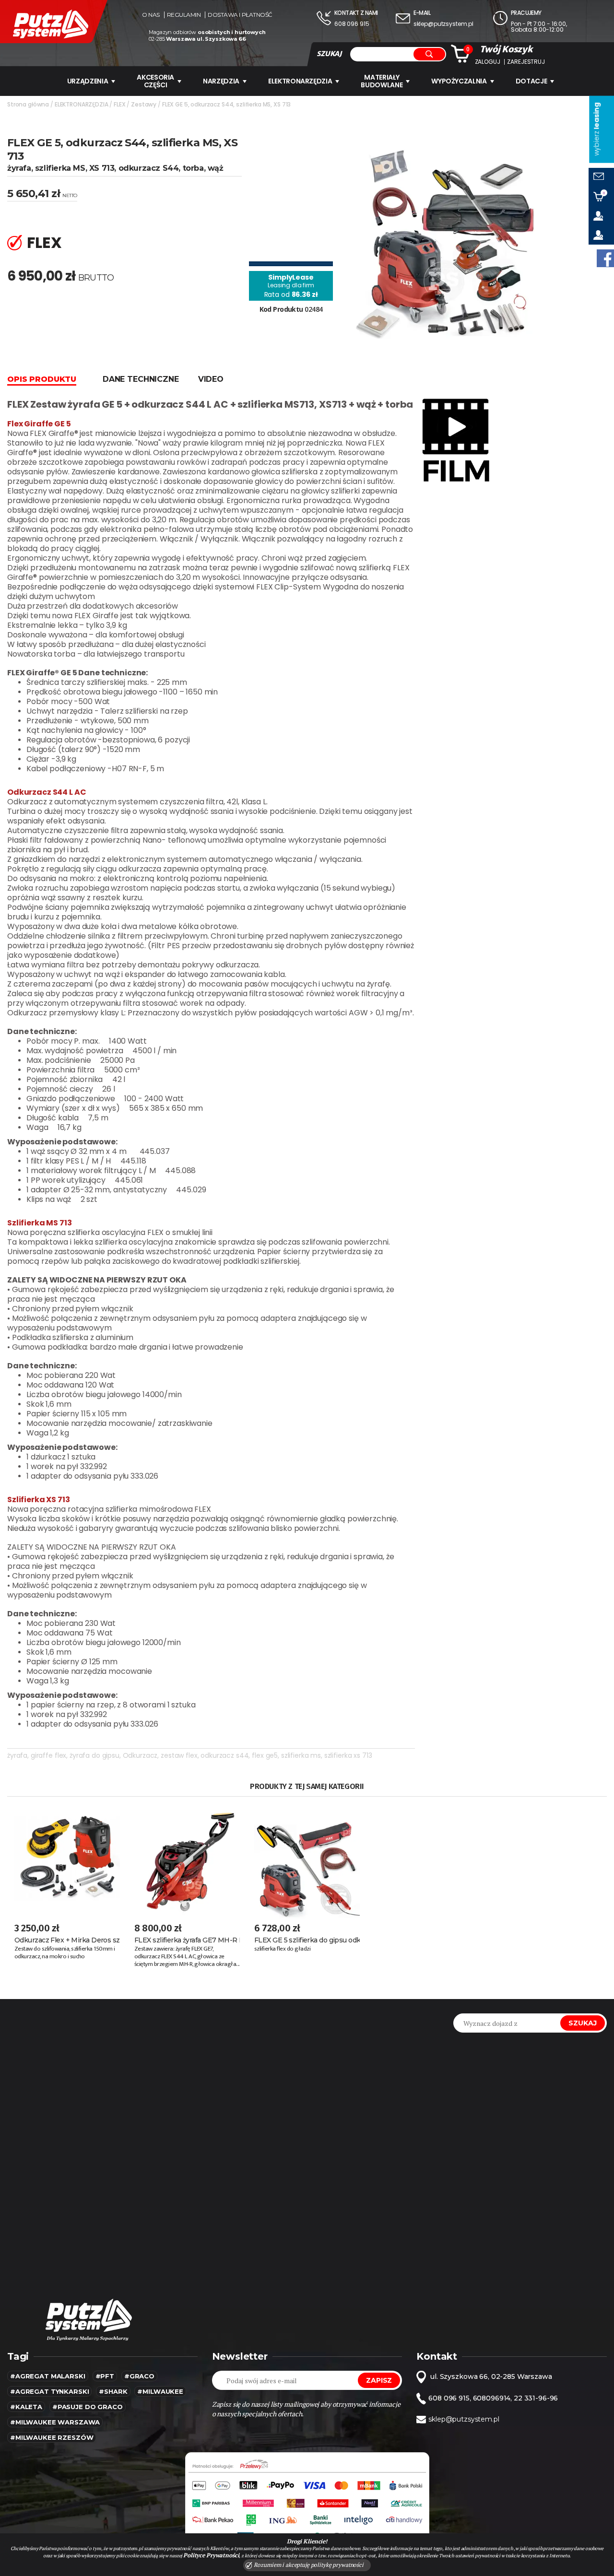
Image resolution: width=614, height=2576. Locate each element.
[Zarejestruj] (601, 235)
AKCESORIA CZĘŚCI (155, 81)
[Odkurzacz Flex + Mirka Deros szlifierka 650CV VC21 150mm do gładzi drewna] (67, 1858)
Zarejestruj (526, 62)
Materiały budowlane (382, 81)
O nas (151, 15)
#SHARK (113, 2391)
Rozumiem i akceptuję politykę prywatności (308, 2565)
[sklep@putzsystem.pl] (601, 177)
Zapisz (379, 2380)
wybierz (596, 129)
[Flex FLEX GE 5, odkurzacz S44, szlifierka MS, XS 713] (447, 240)
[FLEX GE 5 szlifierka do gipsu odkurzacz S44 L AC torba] (307, 1858)
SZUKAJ (329, 54)
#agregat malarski (48, 2376)
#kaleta (26, 2407)
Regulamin (184, 15)
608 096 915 (352, 24)
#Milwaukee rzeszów (52, 2437)
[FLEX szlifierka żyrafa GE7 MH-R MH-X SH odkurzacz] (187, 1858)
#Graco (139, 2376)
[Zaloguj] (601, 216)
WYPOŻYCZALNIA (459, 81)
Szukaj (583, 2023)
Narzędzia (221, 81)
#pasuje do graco (88, 2407)
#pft (105, 2376)
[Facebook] (605, 258)
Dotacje (531, 81)
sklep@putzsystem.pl (443, 24)
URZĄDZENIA (88, 81)
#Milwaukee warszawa (55, 2422)
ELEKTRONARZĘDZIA (300, 81)
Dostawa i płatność (240, 15)
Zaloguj (488, 62)
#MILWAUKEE (160, 2391)
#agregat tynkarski (49, 2391)
